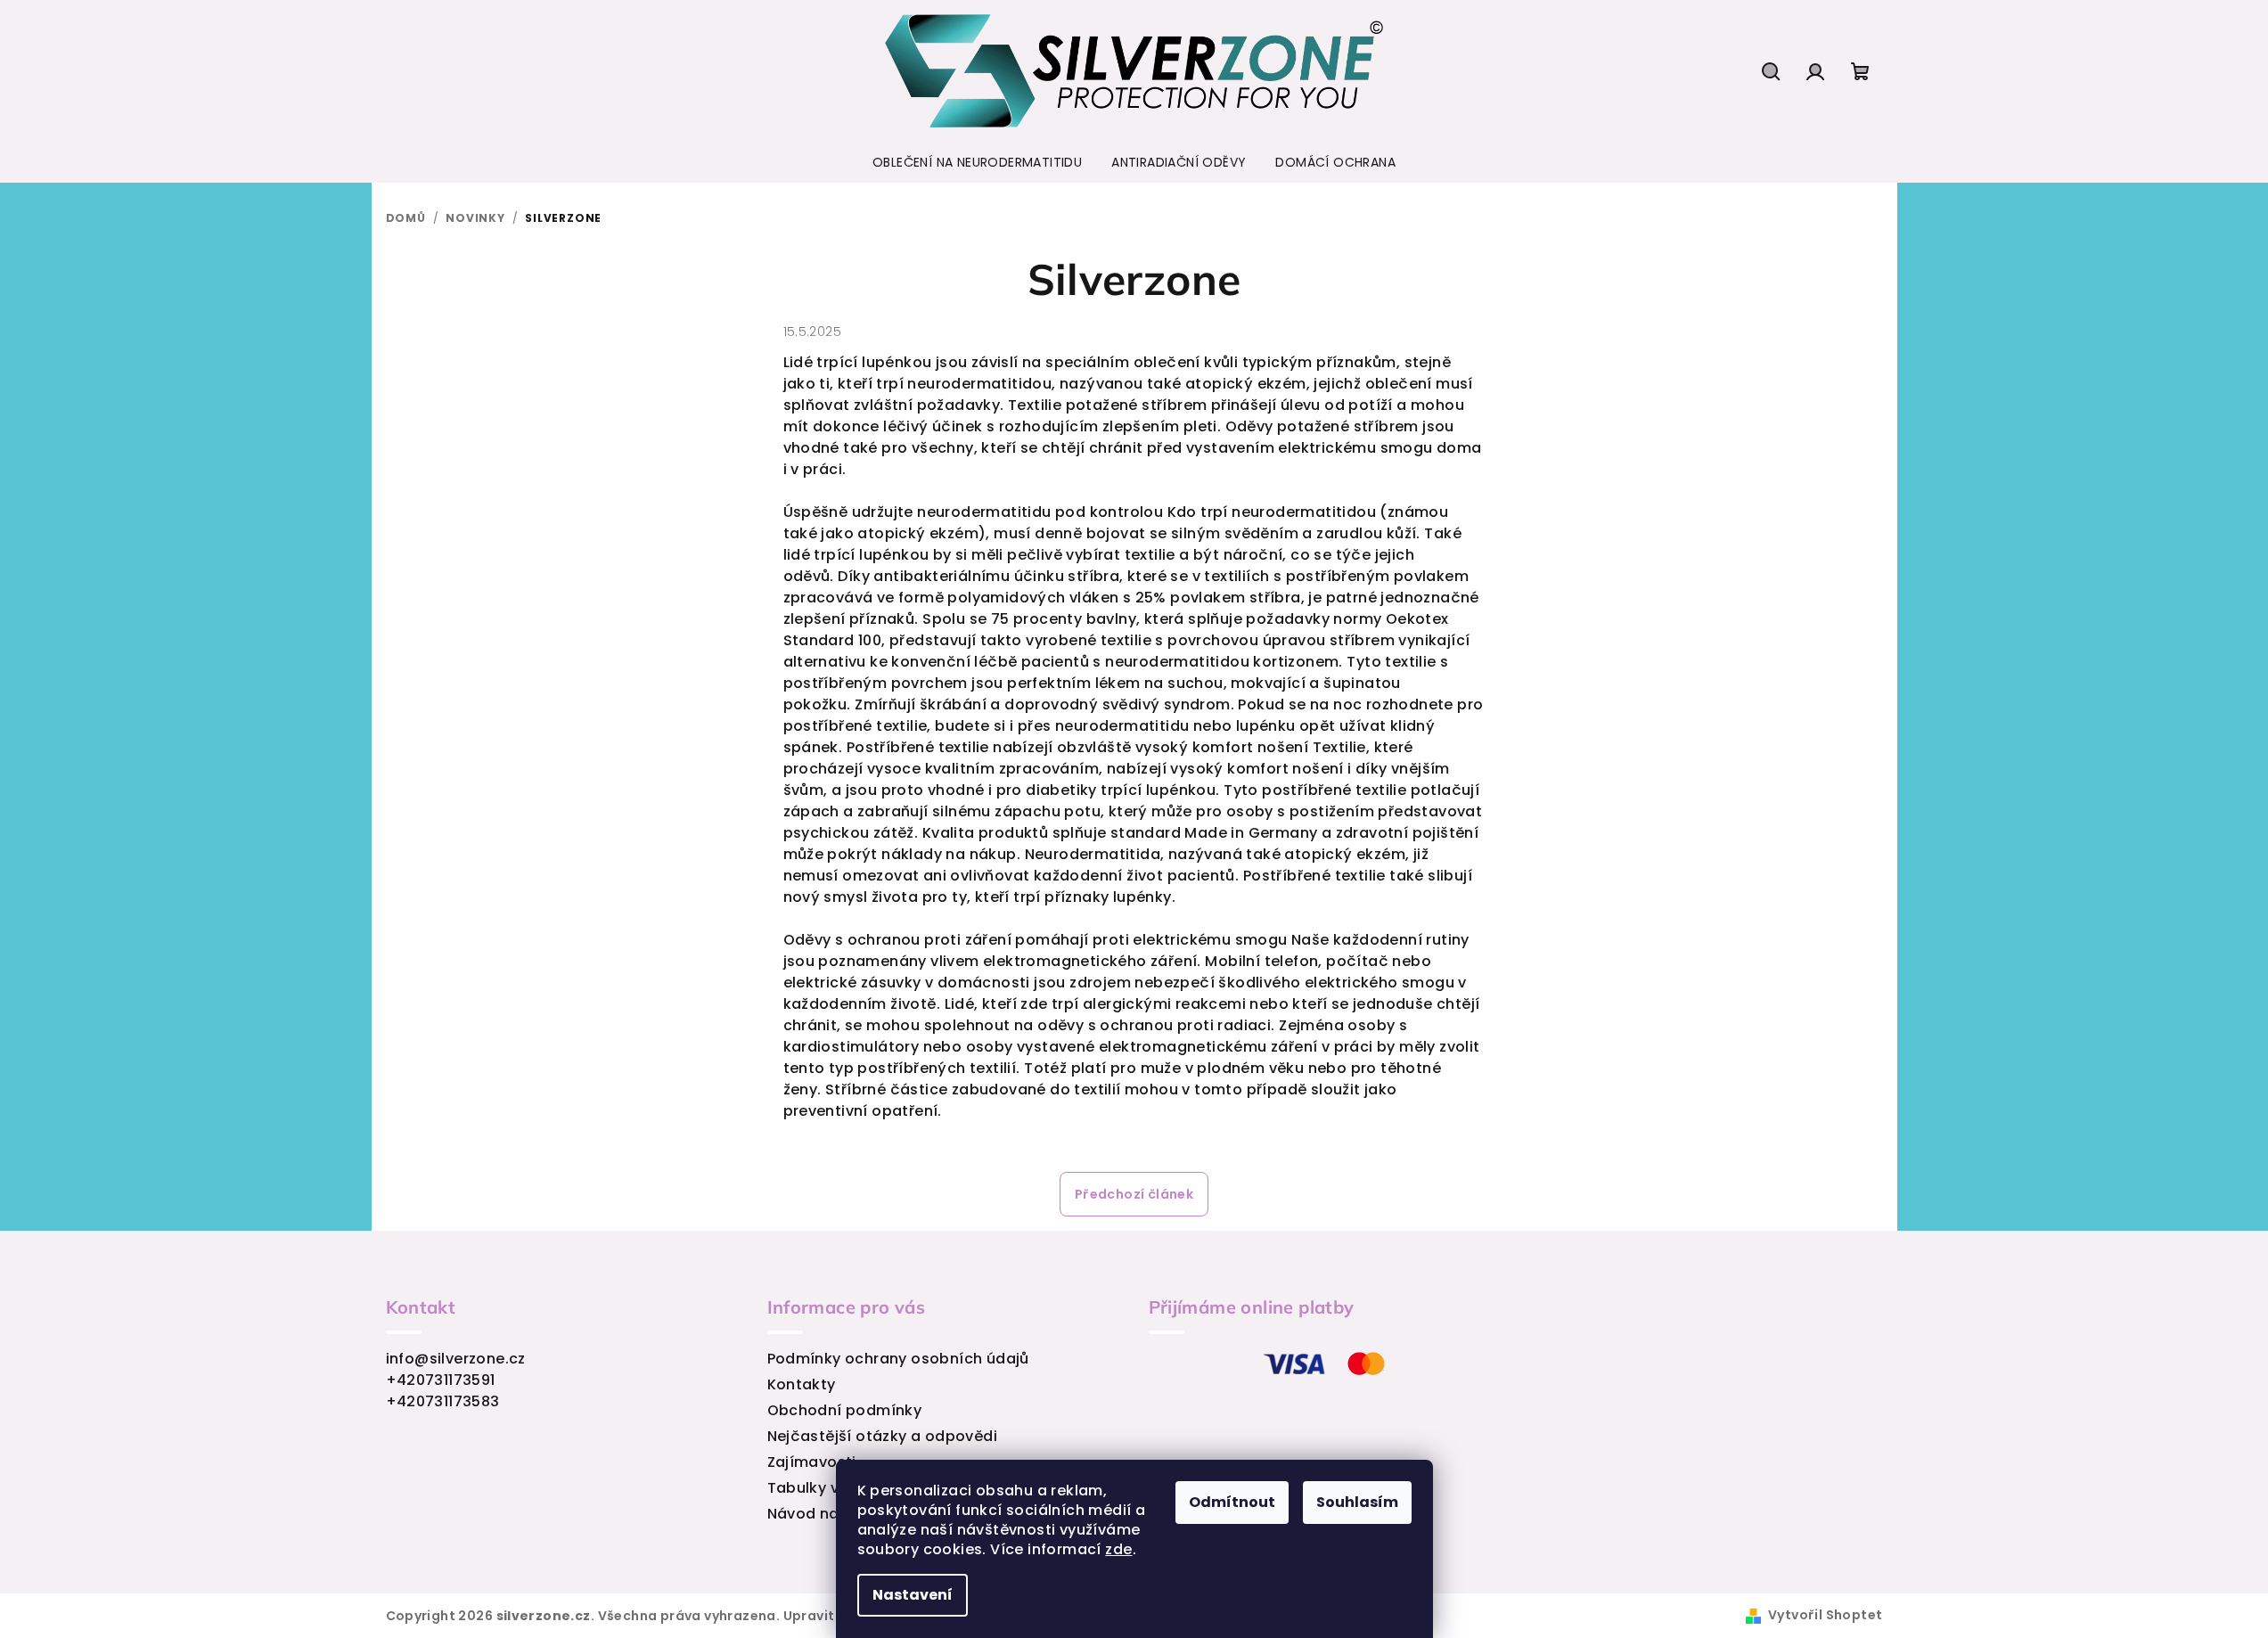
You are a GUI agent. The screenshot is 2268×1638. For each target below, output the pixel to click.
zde (1118, 1549)
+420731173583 (443, 1401)
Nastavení (913, 1595)
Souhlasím (1357, 1502)
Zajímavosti (812, 1462)
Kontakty (802, 1384)
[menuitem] (977, 162)
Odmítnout (1232, 1502)
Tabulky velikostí (831, 1488)
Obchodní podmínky (845, 1410)
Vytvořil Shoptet (1825, 1615)
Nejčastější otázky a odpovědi (883, 1436)
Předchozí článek (1134, 1194)
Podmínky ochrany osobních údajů (898, 1359)
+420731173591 (441, 1380)
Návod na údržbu (831, 1514)
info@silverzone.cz (456, 1359)
